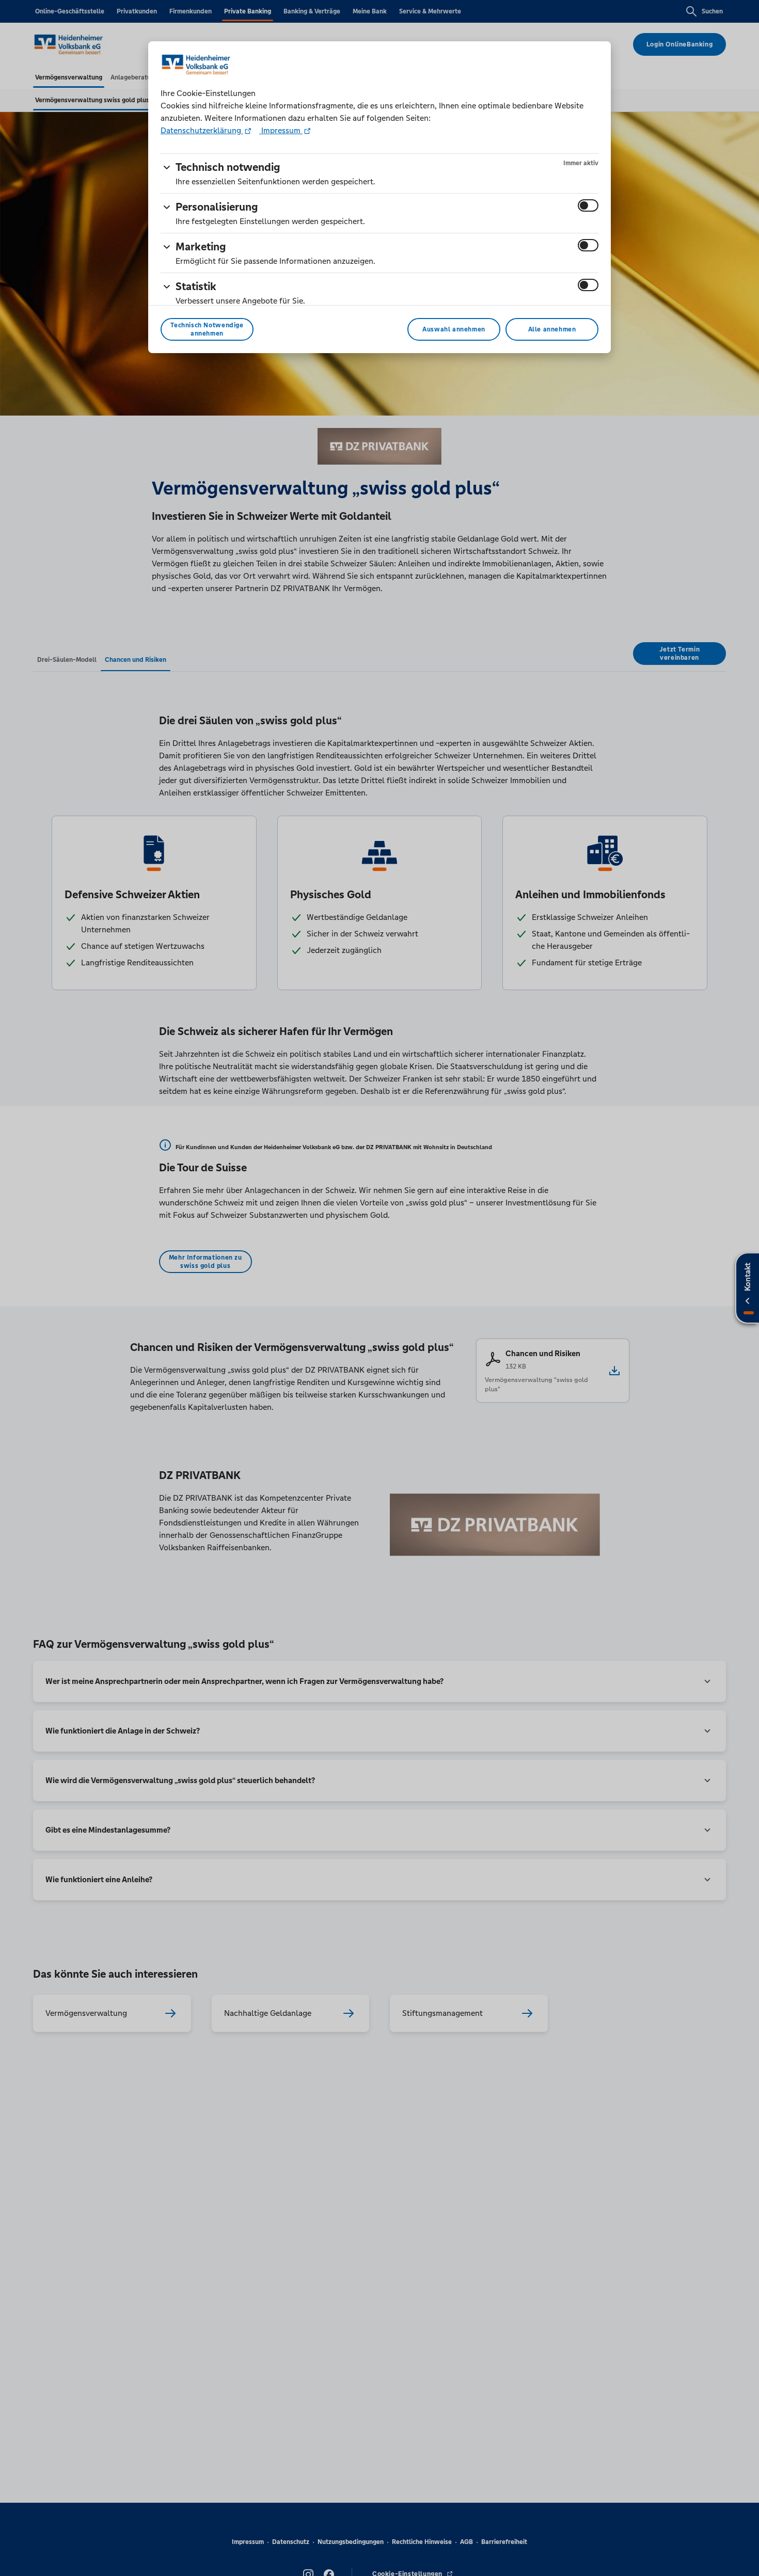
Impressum (281, 130)
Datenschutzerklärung (202, 130)
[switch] (588, 205)
